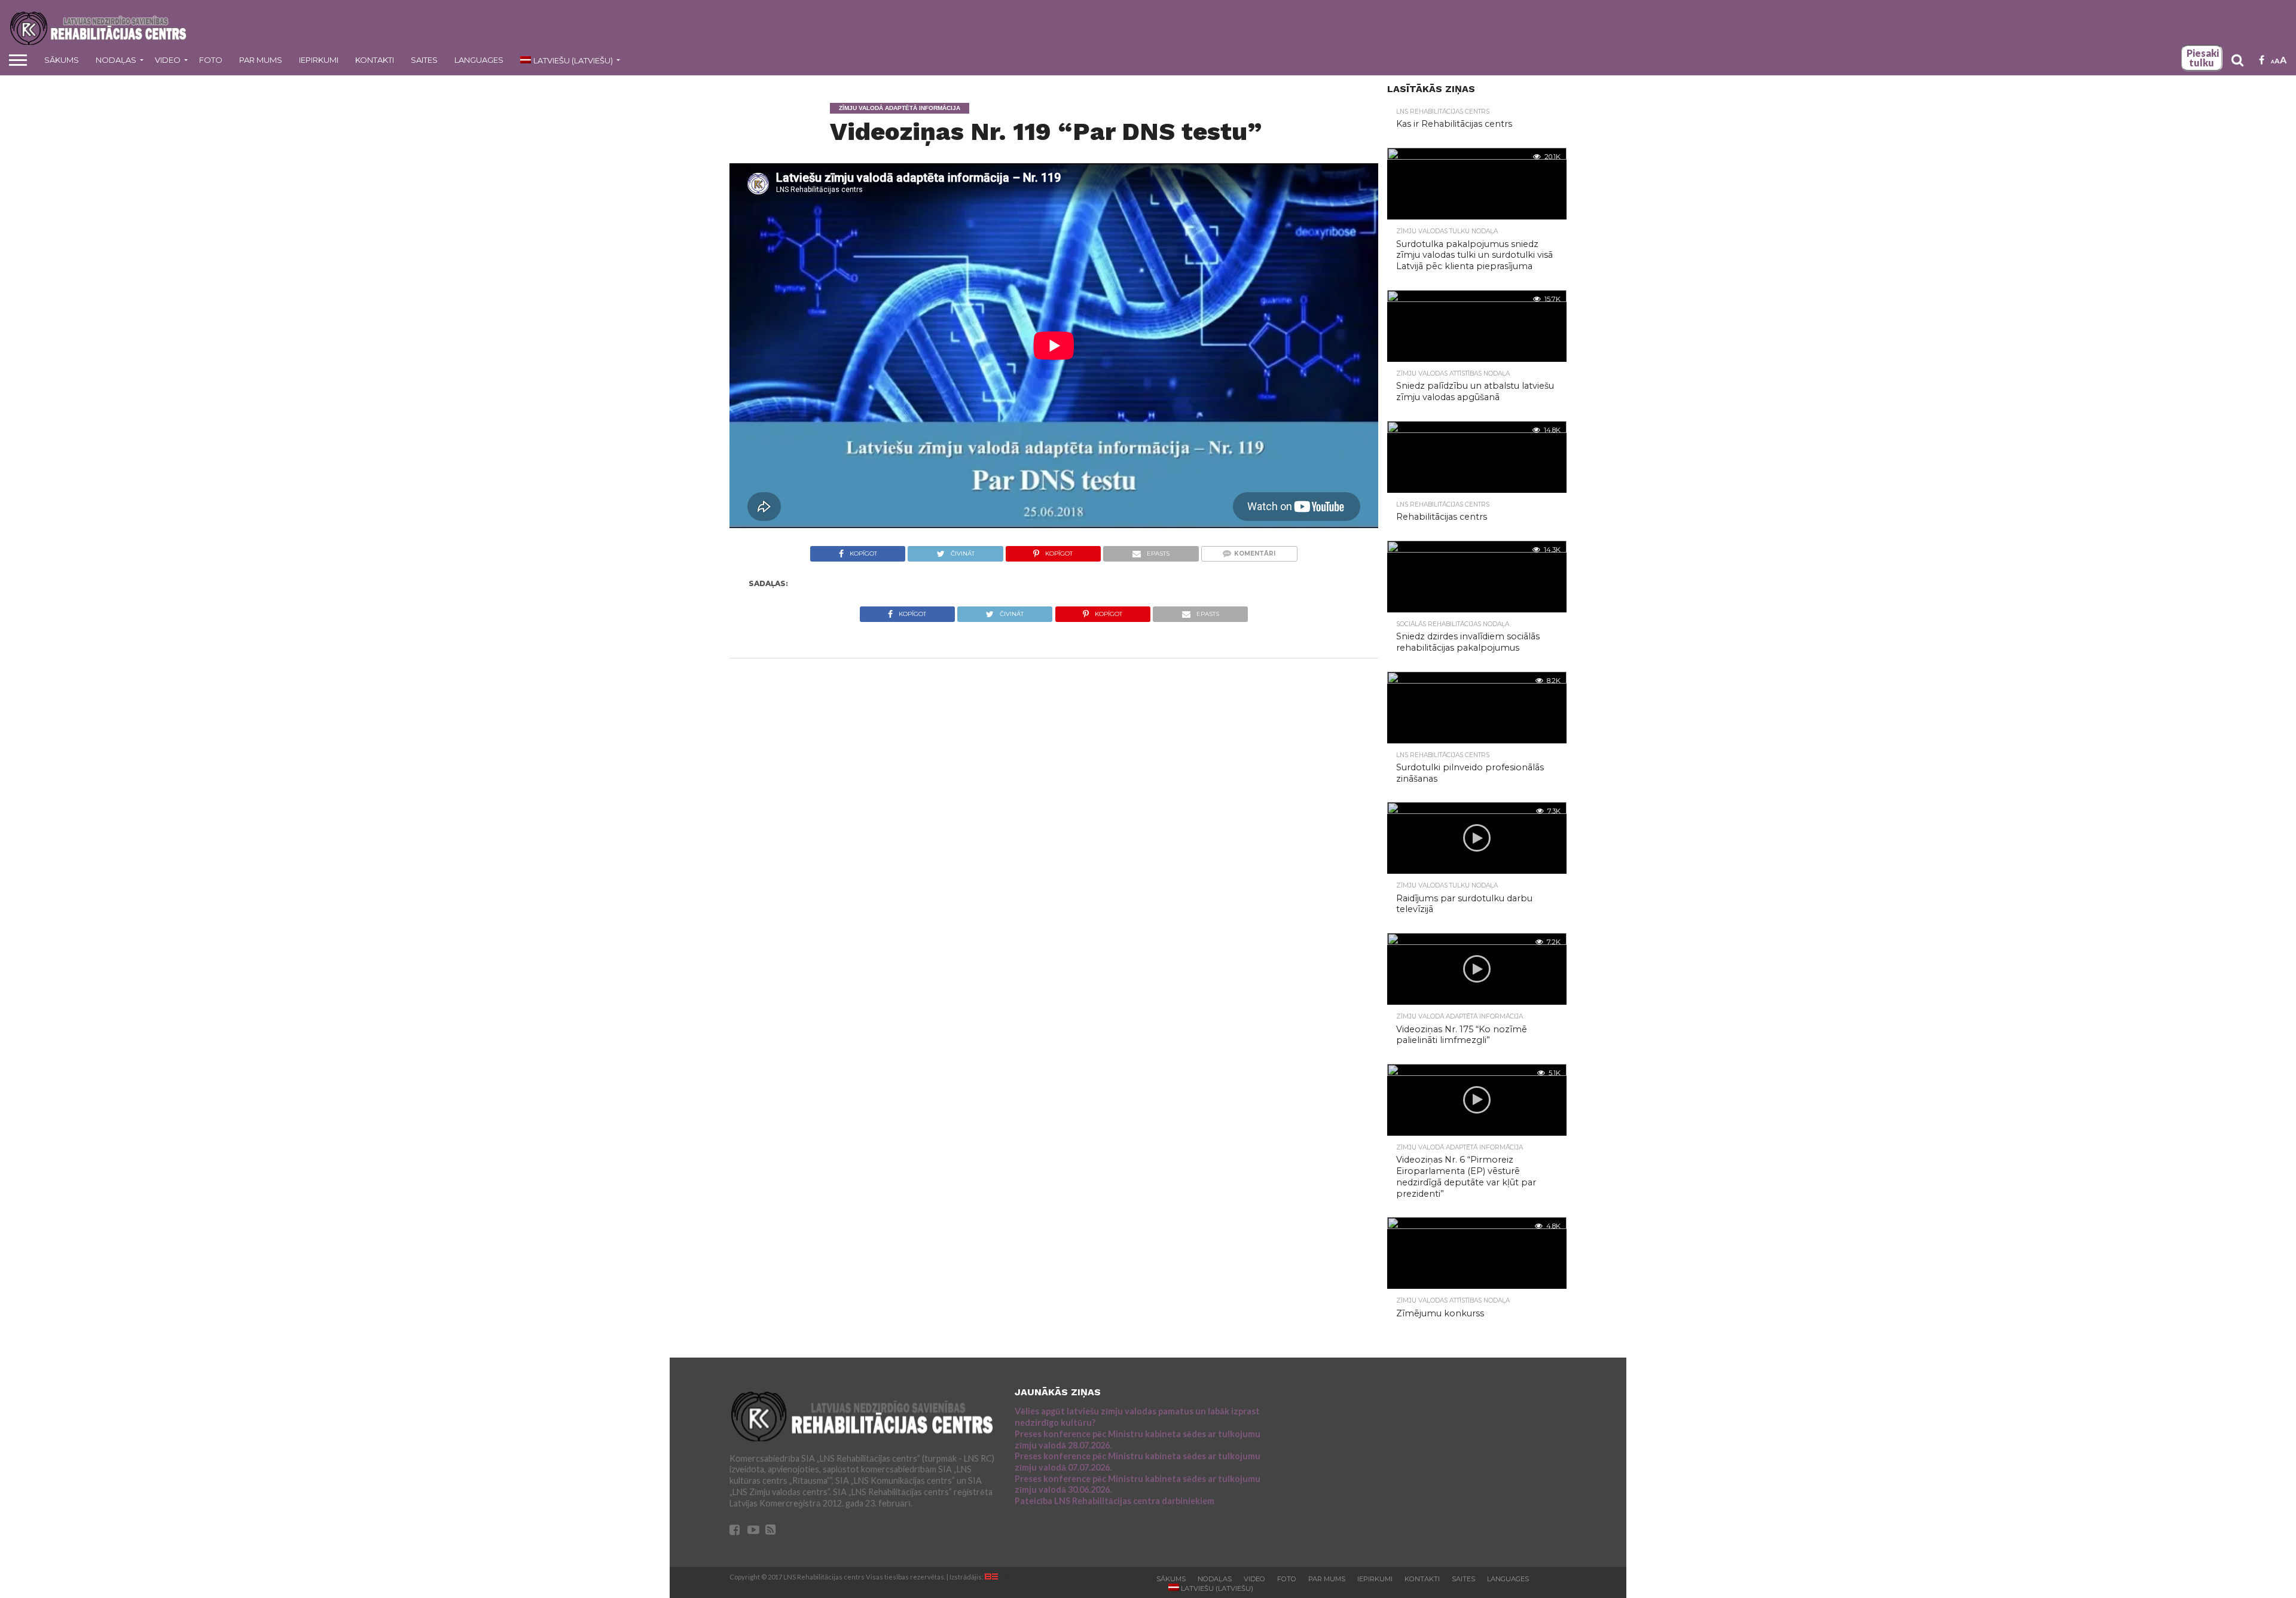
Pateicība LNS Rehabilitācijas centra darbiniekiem (1115, 1501)
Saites (424, 60)
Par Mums (261, 60)
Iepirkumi (319, 60)
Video (168, 60)
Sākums (62, 60)
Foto (211, 60)
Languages (479, 60)
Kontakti (375, 60)
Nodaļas (116, 60)
